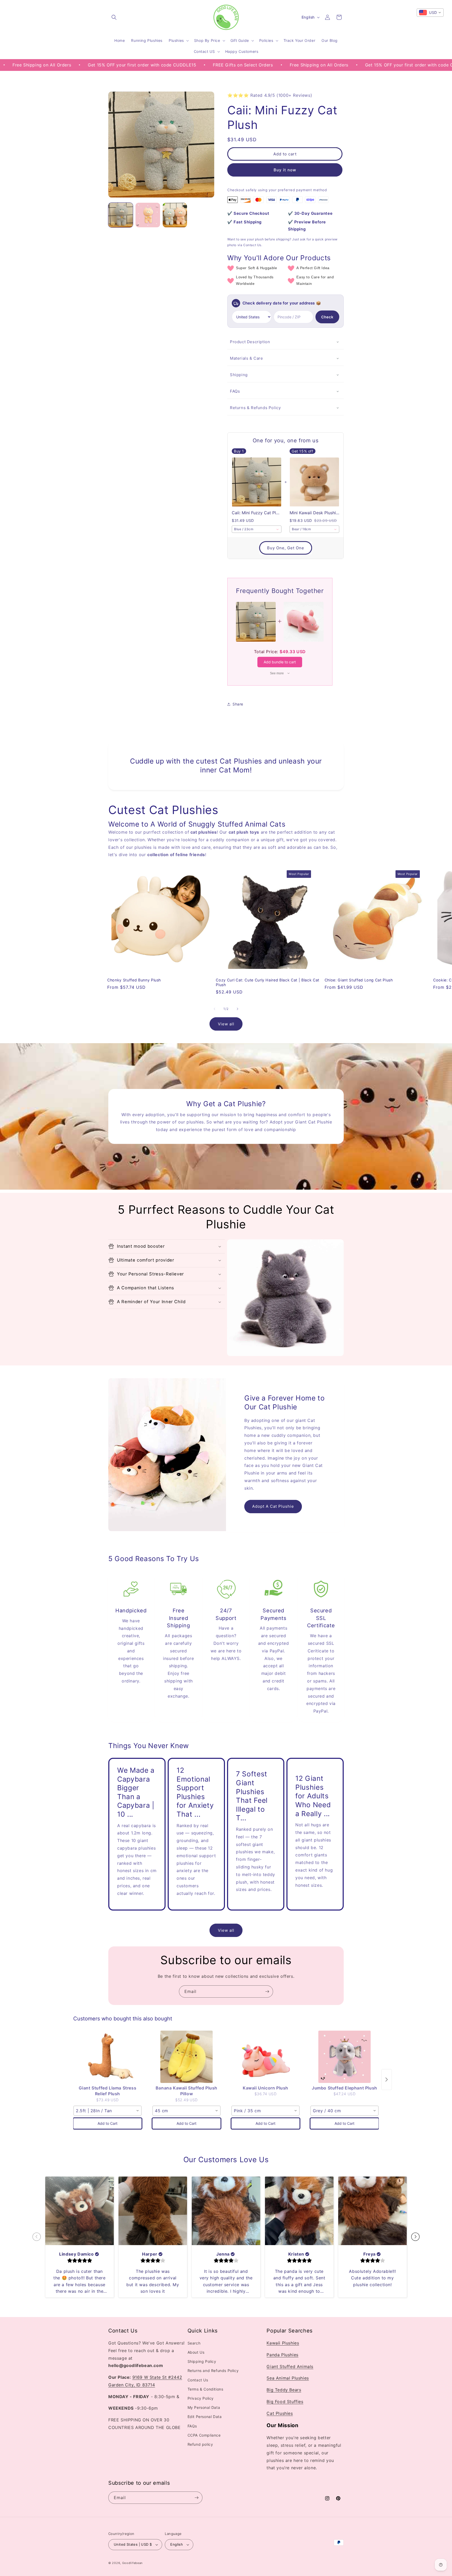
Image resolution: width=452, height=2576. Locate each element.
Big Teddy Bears (284, 2390)
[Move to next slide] (415, 2237)
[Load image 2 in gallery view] (148, 215)
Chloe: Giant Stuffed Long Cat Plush (359, 980)
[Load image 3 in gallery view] (175, 215)
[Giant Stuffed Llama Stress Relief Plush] (108, 2057)
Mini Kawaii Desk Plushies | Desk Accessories (314, 513)
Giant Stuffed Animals (290, 2366)
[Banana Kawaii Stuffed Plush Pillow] (187, 2057)
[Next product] (387, 2080)
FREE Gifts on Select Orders (147, 65)
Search (194, 2343)
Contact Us (198, 2380)
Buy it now (285, 170)
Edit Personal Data (205, 2417)
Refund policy (200, 2445)
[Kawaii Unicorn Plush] (265, 2057)
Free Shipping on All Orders (223, 65)
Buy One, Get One (286, 548)
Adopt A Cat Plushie (273, 1506)
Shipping (239, 375)
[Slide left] (214, 1009)
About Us (196, 2352)
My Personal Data (204, 2408)
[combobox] (257, 529)
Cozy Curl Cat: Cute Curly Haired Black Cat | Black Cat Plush (268, 982)
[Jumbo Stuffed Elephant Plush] (344, 2057)
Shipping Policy (202, 2362)
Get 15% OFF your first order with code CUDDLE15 (324, 65)
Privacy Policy (201, 2399)
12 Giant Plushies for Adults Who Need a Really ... (313, 1796)
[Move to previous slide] (37, 2237)
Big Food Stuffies (285, 2402)
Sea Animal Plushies (288, 2378)
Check (327, 317)
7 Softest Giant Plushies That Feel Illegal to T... (252, 1796)
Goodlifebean (132, 2563)
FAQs (235, 391)
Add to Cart (108, 2123)
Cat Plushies (280, 2413)
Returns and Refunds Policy (213, 2371)
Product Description (250, 342)
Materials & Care (247, 358)
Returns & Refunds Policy (255, 408)
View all (226, 1024)
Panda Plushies (282, 2355)
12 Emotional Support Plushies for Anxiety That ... (195, 1792)
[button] (114, 17)
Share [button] (238, 704)
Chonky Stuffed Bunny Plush (134, 980)
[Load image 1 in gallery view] (121, 215)
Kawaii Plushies (283, 2343)
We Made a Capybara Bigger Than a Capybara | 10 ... (136, 1792)
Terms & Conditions (205, 2389)
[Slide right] (238, 1009)
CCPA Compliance (204, 2435)
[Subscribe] (267, 1992)
